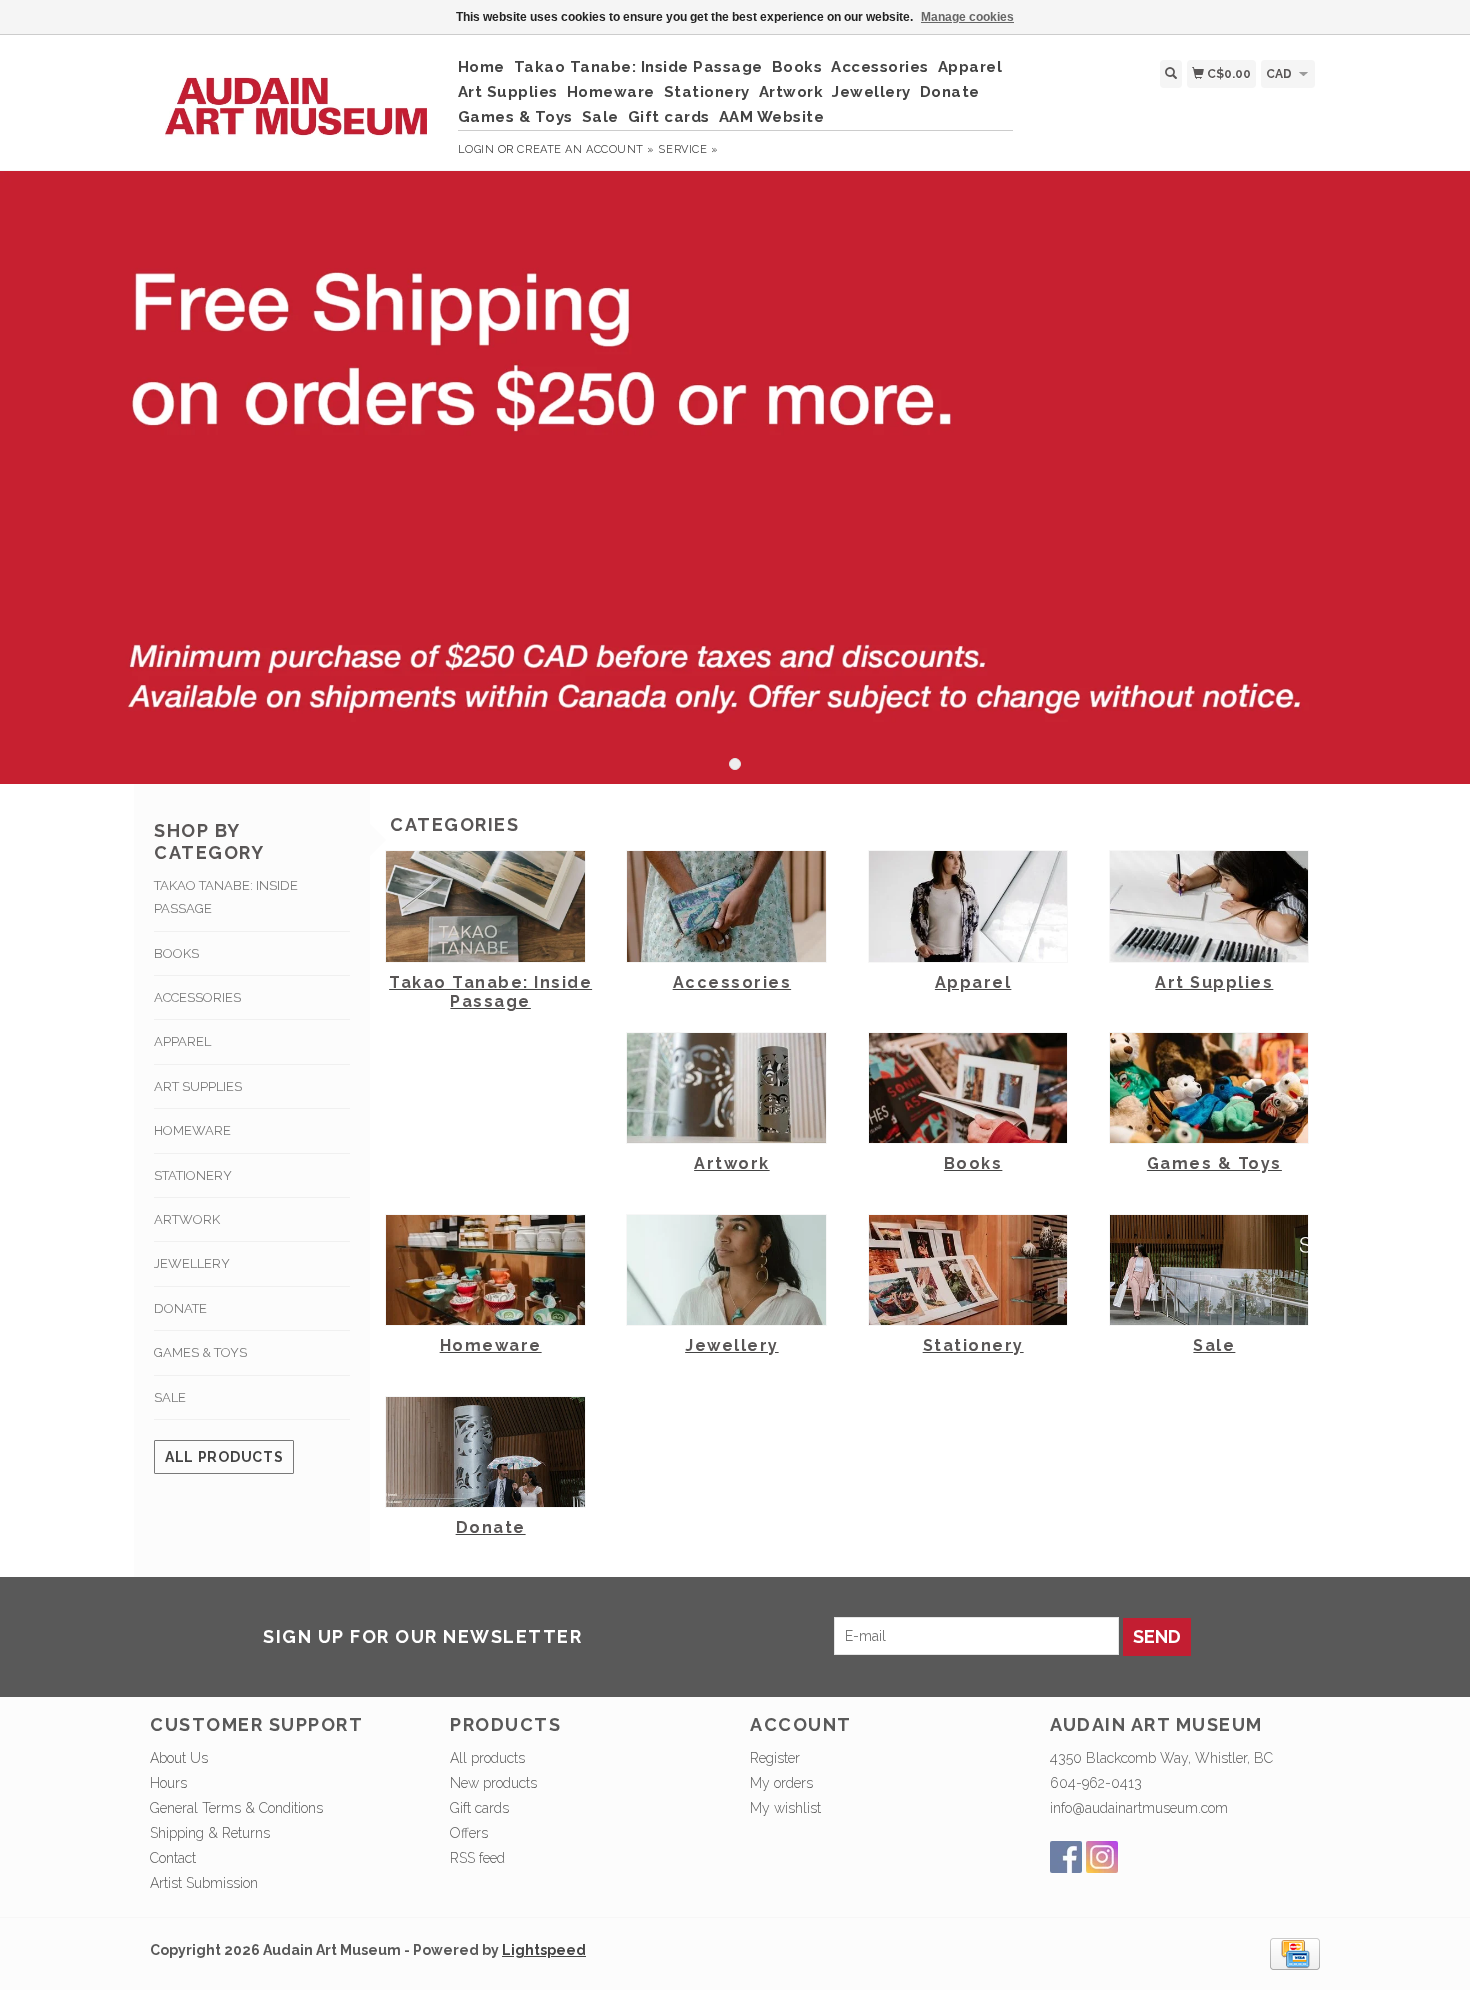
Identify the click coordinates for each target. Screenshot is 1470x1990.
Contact (173, 1858)
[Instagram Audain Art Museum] (1102, 1857)
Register (775, 1758)
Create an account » (585, 149)
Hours (168, 1783)
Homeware (611, 92)
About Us (179, 1758)
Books (797, 67)
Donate (950, 92)
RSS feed (477, 1858)
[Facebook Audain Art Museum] (1066, 1857)
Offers (469, 1833)
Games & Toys (515, 117)
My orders (781, 1783)
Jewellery (871, 92)
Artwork (791, 92)
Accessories (880, 67)
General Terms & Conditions (236, 1808)
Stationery (707, 92)
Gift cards (669, 117)
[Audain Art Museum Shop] (296, 96)
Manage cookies (967, 17)
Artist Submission (204, 1883)
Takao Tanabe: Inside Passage (638, 67)
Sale (600, 117)
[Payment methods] (1295, 1952)
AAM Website (772, 117)
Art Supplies (508, 92)
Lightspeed (544, 1950)
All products (224, 1457)
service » (688, 149)
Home (481, 67)
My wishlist (785, 1808)
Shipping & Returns (210, 1833)
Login (476, 149)
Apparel (970, 67)
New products (493, 1783)
